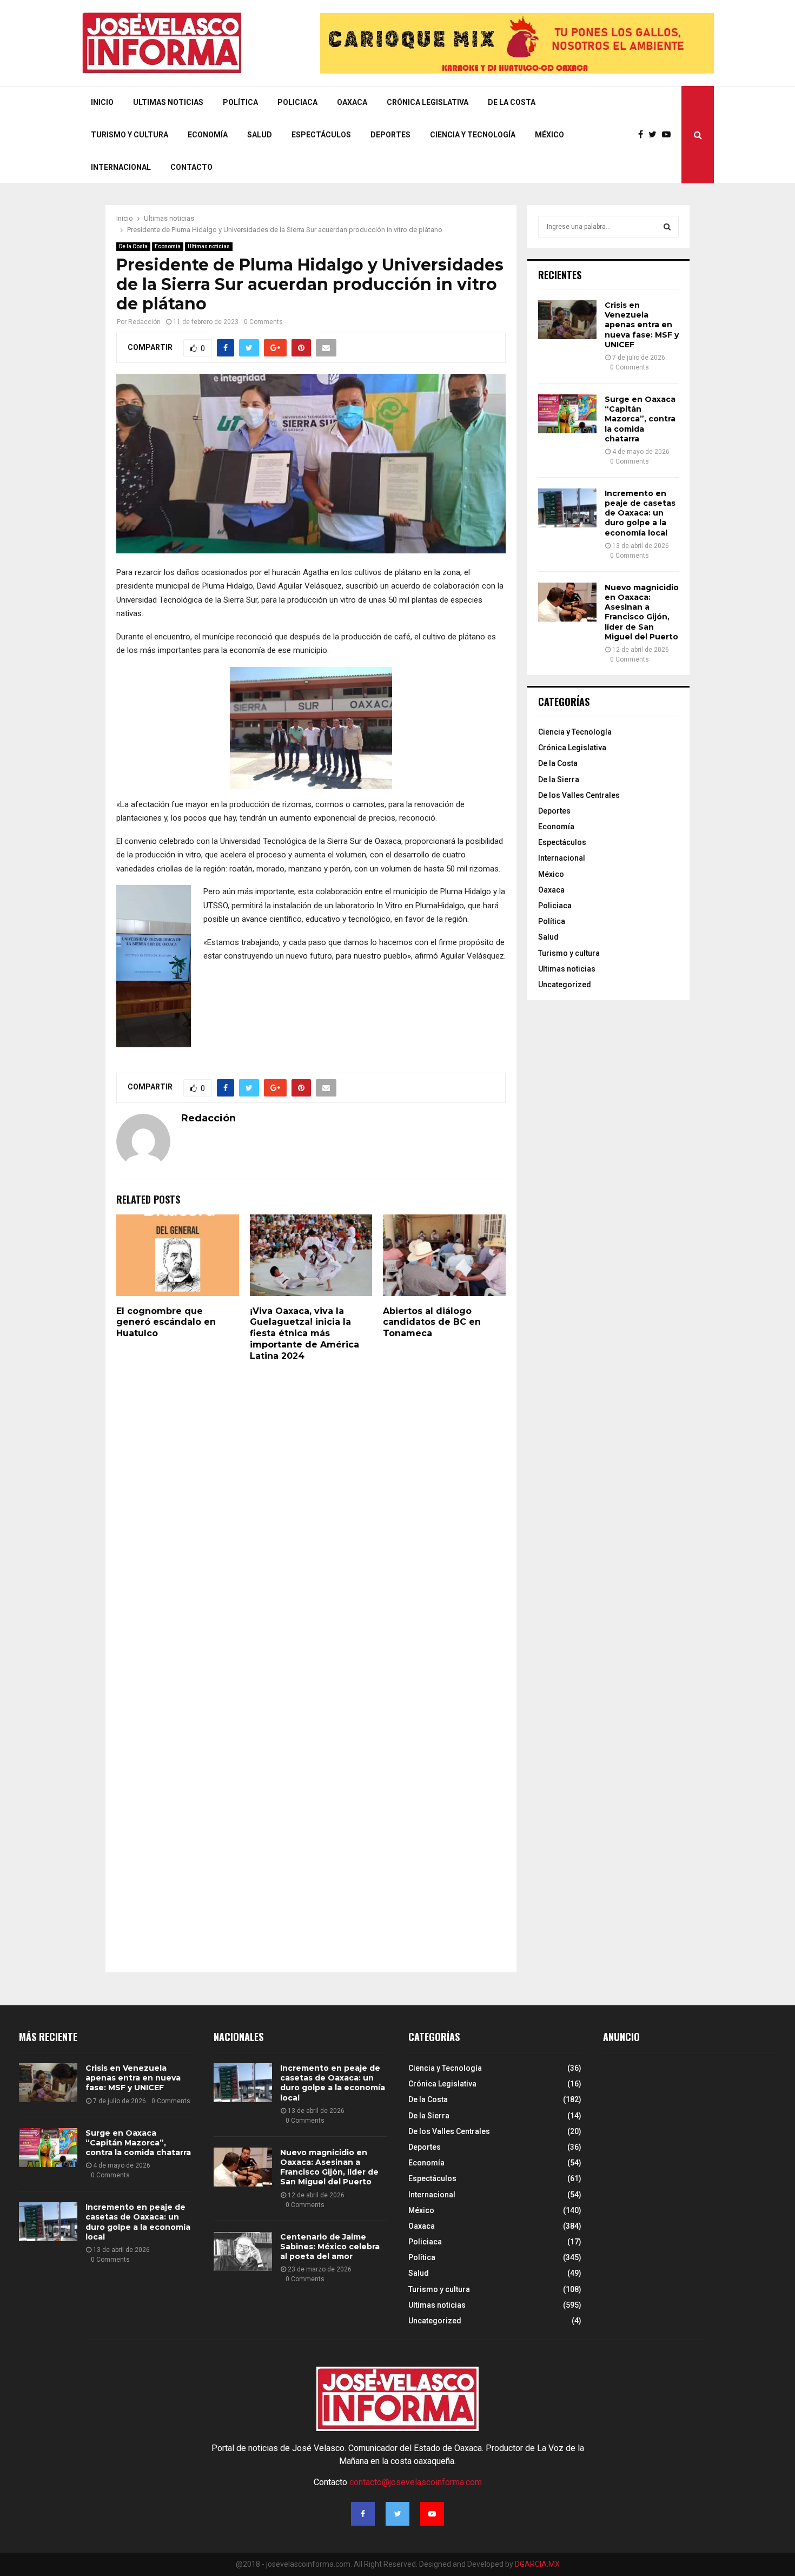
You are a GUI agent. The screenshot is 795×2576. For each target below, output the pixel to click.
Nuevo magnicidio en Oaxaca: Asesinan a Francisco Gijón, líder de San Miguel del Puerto (642, 612)
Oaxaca (352, 102)
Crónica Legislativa (428, 102)
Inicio (102, 102)
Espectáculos (321, 135)
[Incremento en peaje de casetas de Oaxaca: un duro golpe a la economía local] (567, 508)
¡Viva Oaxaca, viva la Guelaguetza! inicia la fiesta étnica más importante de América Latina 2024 (304, 1333)
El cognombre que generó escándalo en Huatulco (166, 1322)
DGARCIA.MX (537, 2564)
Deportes (390, 135)
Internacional (121, 167)
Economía (208, 135)
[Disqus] (311, 1520)
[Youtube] (669, 135)
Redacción (144, 322)
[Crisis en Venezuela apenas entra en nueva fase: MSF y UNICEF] (567, 320)
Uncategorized (565, 985)
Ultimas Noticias (168, 102)
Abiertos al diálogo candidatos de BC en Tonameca (432, 1322)
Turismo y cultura (130, 135)
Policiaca (297, 102)
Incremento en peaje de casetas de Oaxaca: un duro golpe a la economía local (640, 513)
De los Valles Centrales (579, 795)
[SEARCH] (667, 227)
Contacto (191, 167)
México (549, 135)
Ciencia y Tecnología (473, 135)
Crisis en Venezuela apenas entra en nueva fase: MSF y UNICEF (642, 325)
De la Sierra (559, 780)
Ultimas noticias (209, 246)
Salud (260, 135)
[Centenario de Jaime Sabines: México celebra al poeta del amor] (243, 2251)
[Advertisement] (684, 2154)
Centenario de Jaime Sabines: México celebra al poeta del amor (330, 2247)
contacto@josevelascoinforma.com (416, 2482)
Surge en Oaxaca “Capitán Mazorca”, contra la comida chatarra (640, 419)
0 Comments (263, 322)
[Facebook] (643, 135)
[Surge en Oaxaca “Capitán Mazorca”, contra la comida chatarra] (567, 414)
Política (240, 102)
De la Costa (512, 102)
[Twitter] (655, 135)
